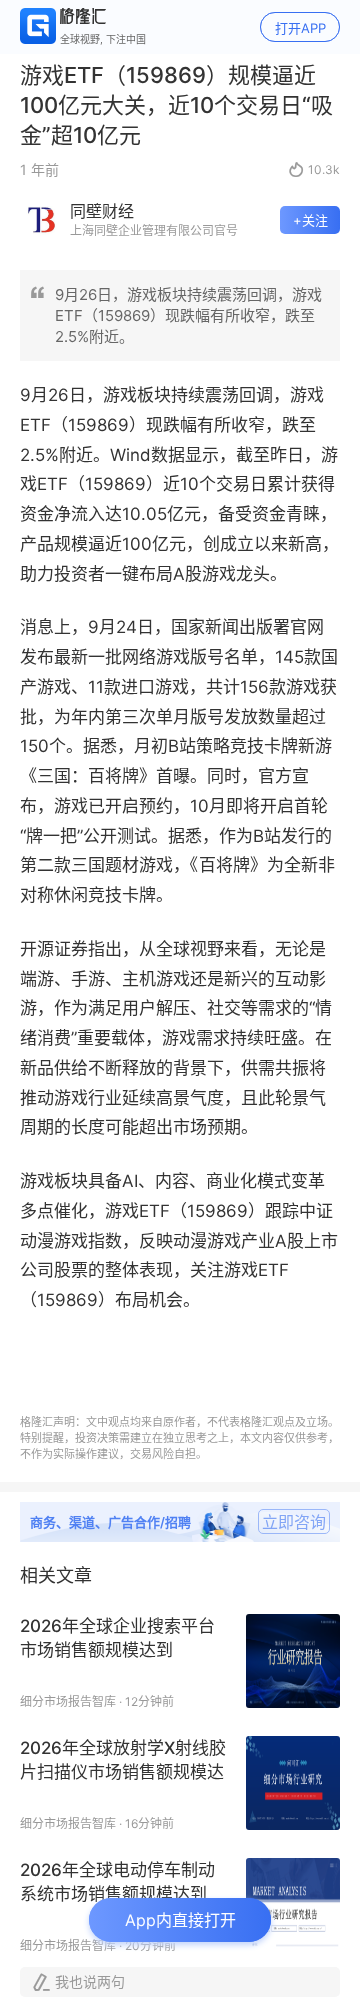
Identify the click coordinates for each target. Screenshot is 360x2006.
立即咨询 (294, 1522)
